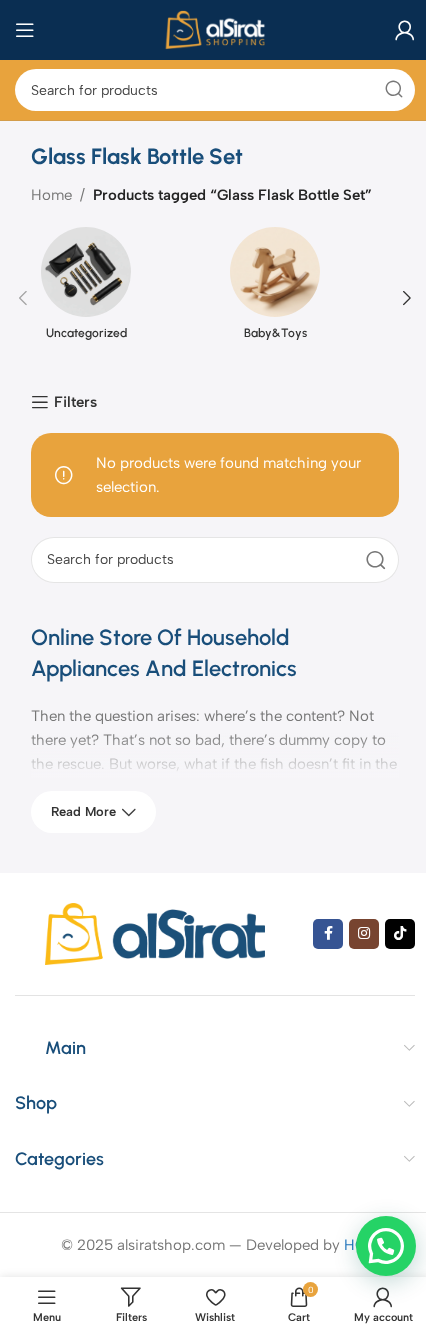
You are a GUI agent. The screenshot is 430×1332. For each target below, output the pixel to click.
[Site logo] (214, 29)
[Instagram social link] (364, 934)
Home (51, 195)
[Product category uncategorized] (86, 298)
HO (355, 1245)
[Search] (394, 90)
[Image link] (155, 933)
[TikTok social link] (400, 934)
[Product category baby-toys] (275, 298)
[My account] (405, 30)
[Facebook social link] (328, 934)
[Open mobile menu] (25, 30)
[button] (23, 298)
